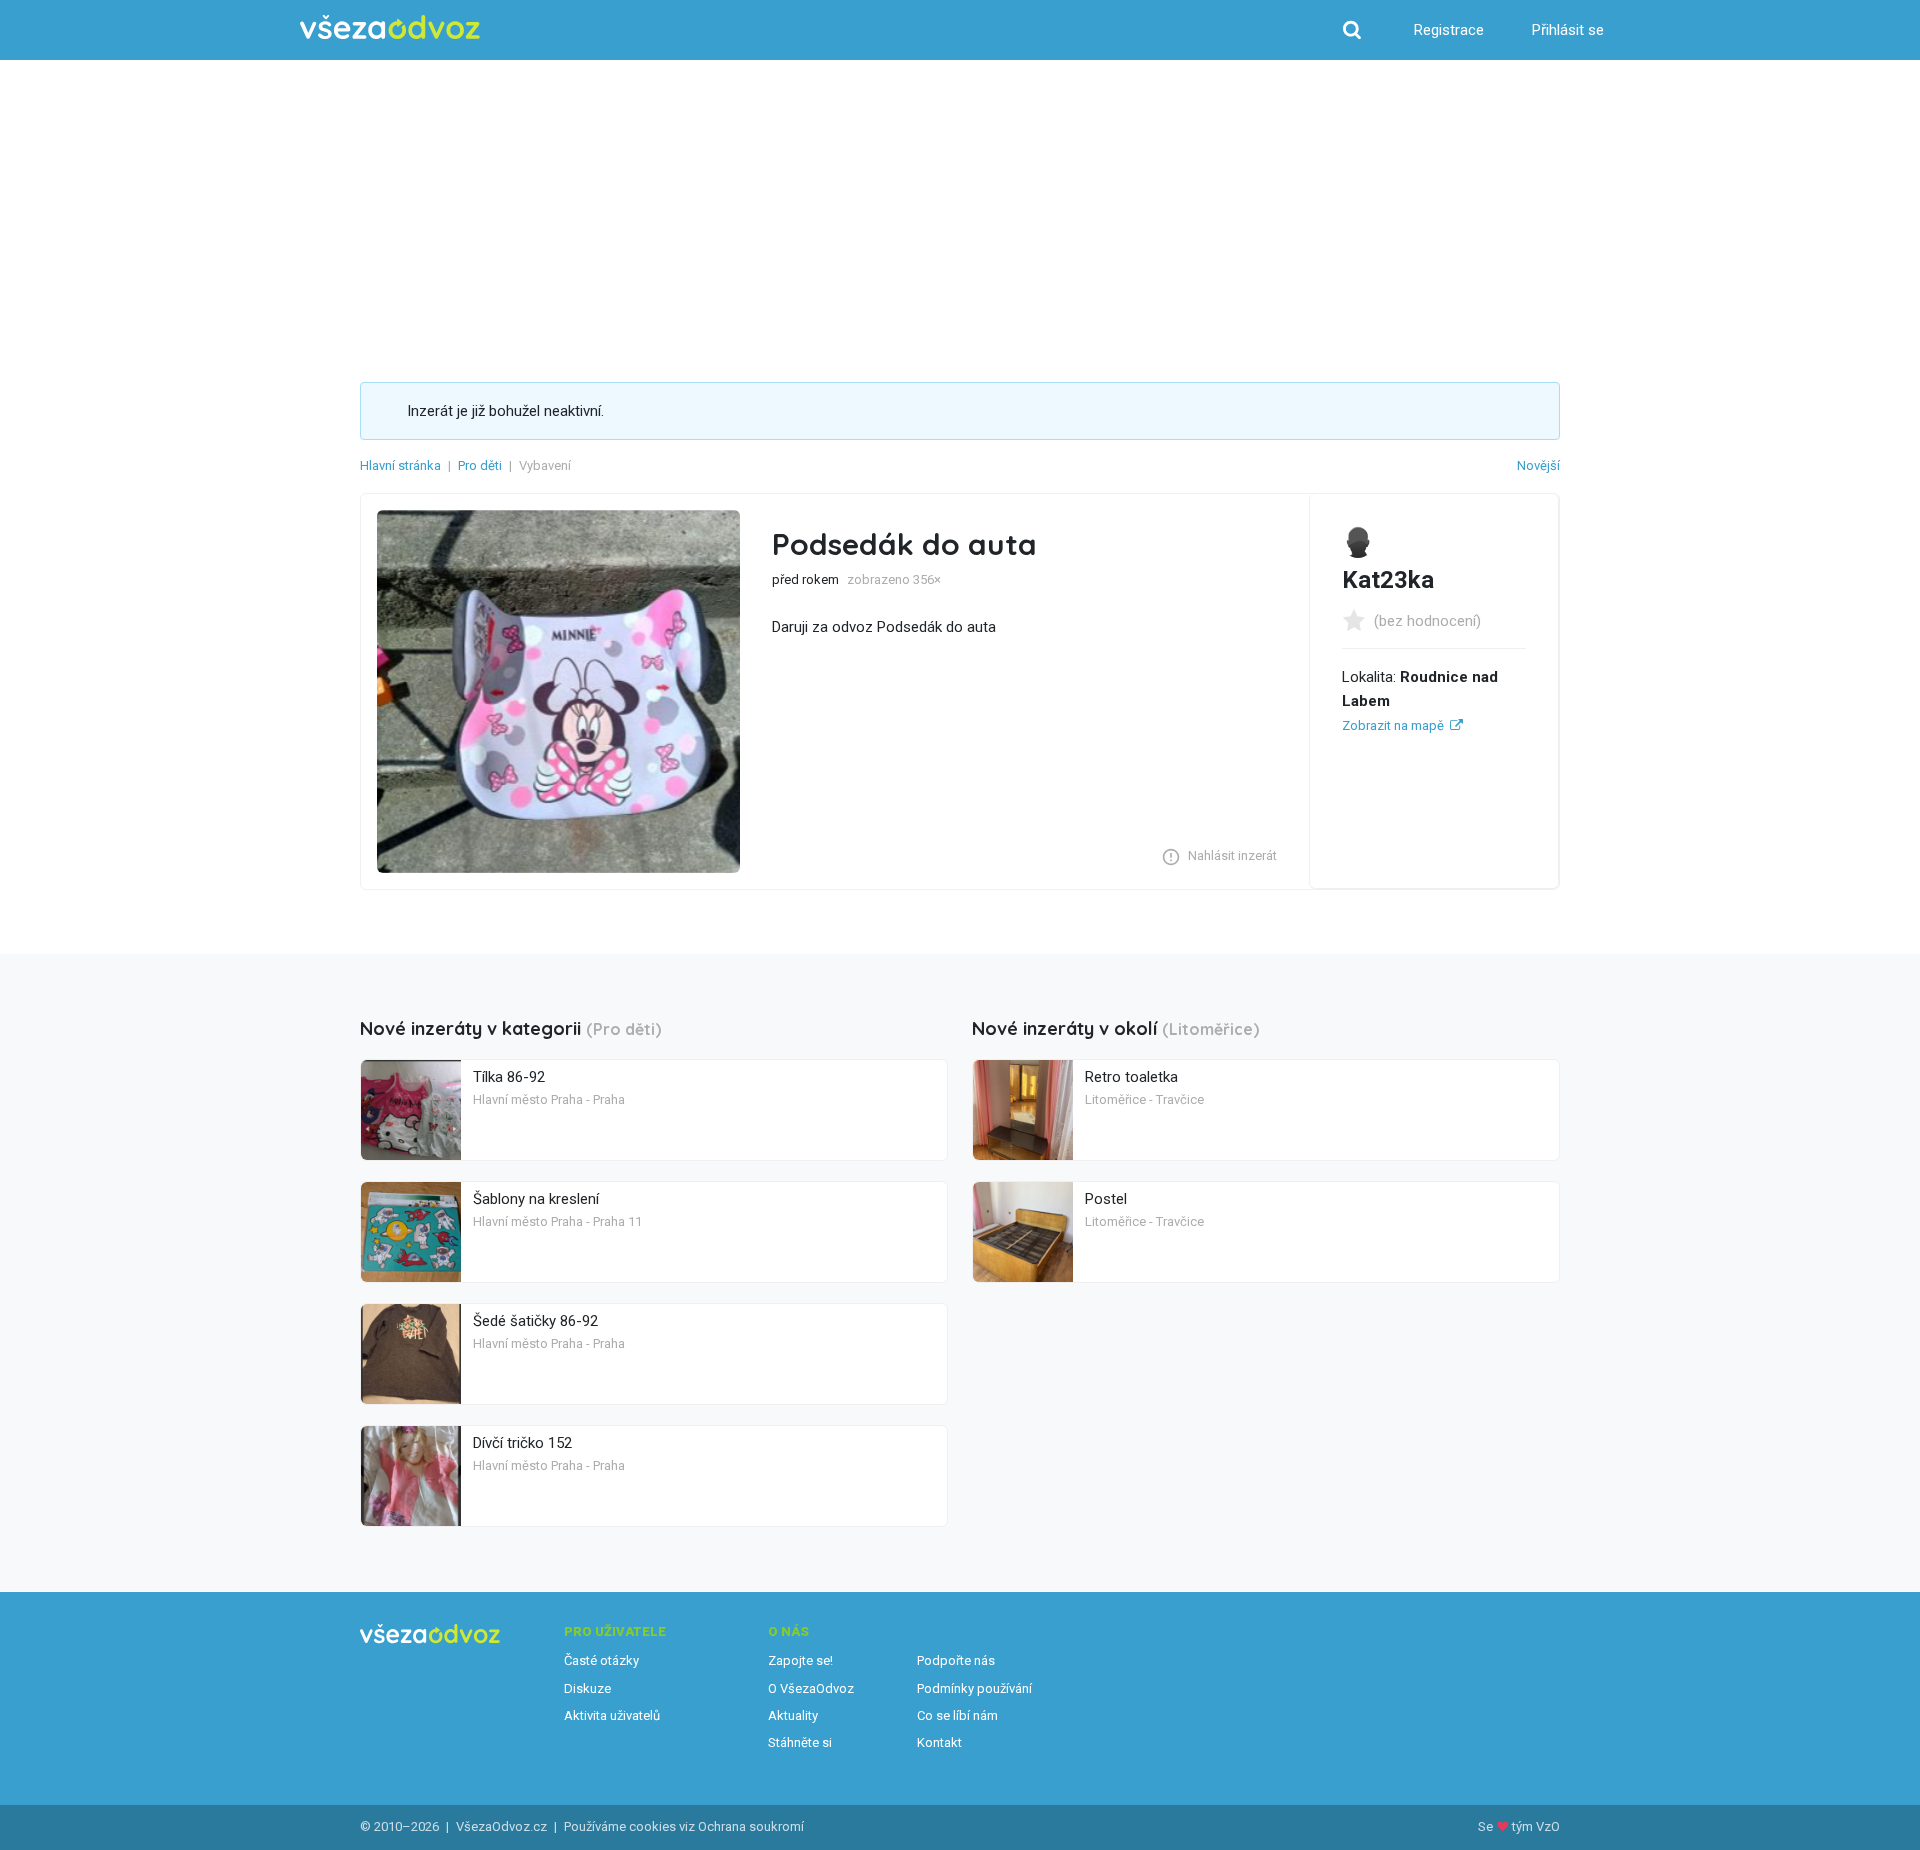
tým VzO (1536, 1826)
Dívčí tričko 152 (522, 1443)
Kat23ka (1388, 580)
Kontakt (939, 1742)
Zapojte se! (800, 1660)
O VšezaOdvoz (811, 1688)
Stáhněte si (800, 1742)
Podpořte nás (956, 1660)
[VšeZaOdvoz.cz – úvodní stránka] (390, 27)
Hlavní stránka (400, 465)
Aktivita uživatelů (612, 1715)
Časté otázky (601, 1660)
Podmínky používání (974, 1688)
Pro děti (480, 465)
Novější (1538, 465)
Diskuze (587, 1688)
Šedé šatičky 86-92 (535, 1321)
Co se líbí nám (957, 1715)
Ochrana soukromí (751, 1826)
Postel (1106, 1199)
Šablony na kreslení (536, 1199)
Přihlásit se (1568, 30)
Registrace (1449, 30)
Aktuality (793, 1715)
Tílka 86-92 (509, 1077)
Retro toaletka (1131, 1077)
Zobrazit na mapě (1393, 725)
